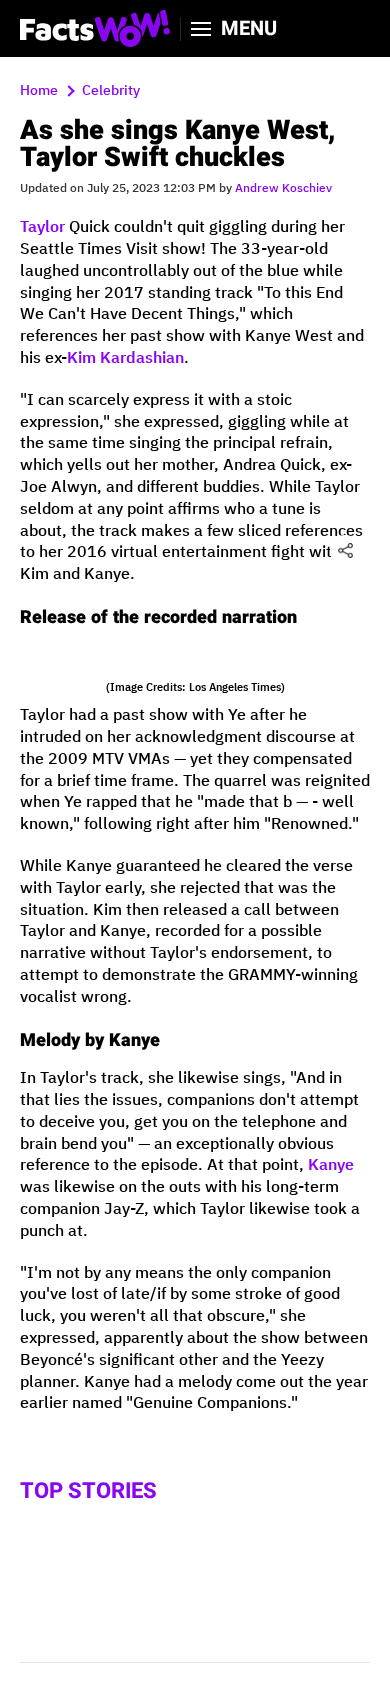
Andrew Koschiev (283, 188)
